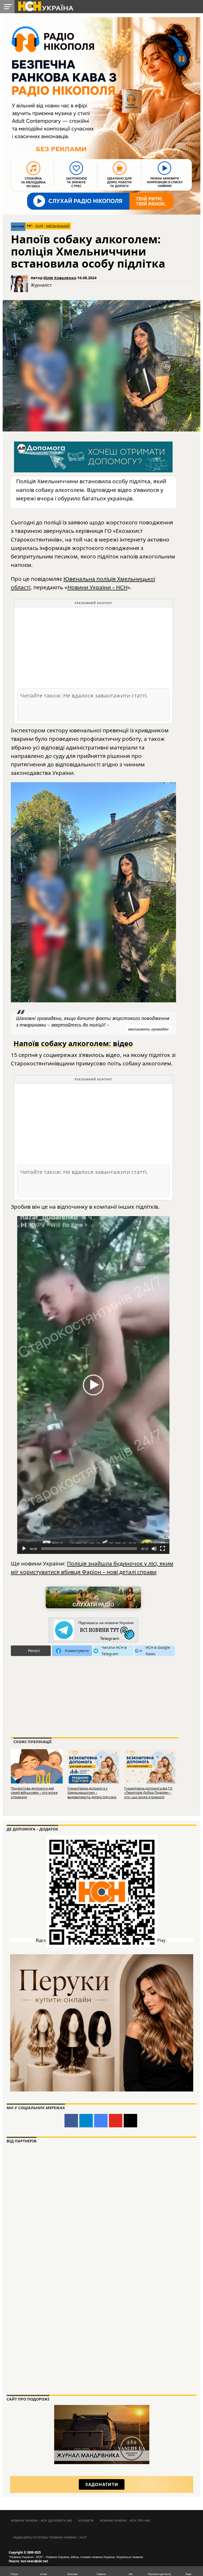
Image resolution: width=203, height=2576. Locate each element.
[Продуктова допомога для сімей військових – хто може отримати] (37, 1766)
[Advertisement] (93, 647)
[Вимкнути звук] (154, 1549)
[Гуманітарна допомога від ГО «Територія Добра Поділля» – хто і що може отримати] (150, 1766)
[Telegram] (86, 2121)
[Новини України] (45, 6)
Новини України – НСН (97, 587)
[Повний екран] (163, 1549)
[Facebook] (71, 2121)
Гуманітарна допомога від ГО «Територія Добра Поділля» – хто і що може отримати (148, 1793)
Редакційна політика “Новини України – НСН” (50, 2537)
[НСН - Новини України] (93, 1630)
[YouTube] (116, 2121)
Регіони (18, 227)
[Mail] (130, 2121)
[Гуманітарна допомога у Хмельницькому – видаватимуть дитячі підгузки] (93, 1766)
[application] (93, 1385)
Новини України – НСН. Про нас (125, 2520)
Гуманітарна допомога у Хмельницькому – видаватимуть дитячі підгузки (92, 1793)
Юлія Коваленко (60, 278)
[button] (93, 1385)
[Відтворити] (24, 1549)
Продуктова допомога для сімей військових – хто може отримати (34, 1793)
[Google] (101, 2121)
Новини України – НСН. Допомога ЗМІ (41, 2520)
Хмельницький (58, 226)
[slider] (89, 1549)
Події (39, 226)
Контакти (86, 2520)
